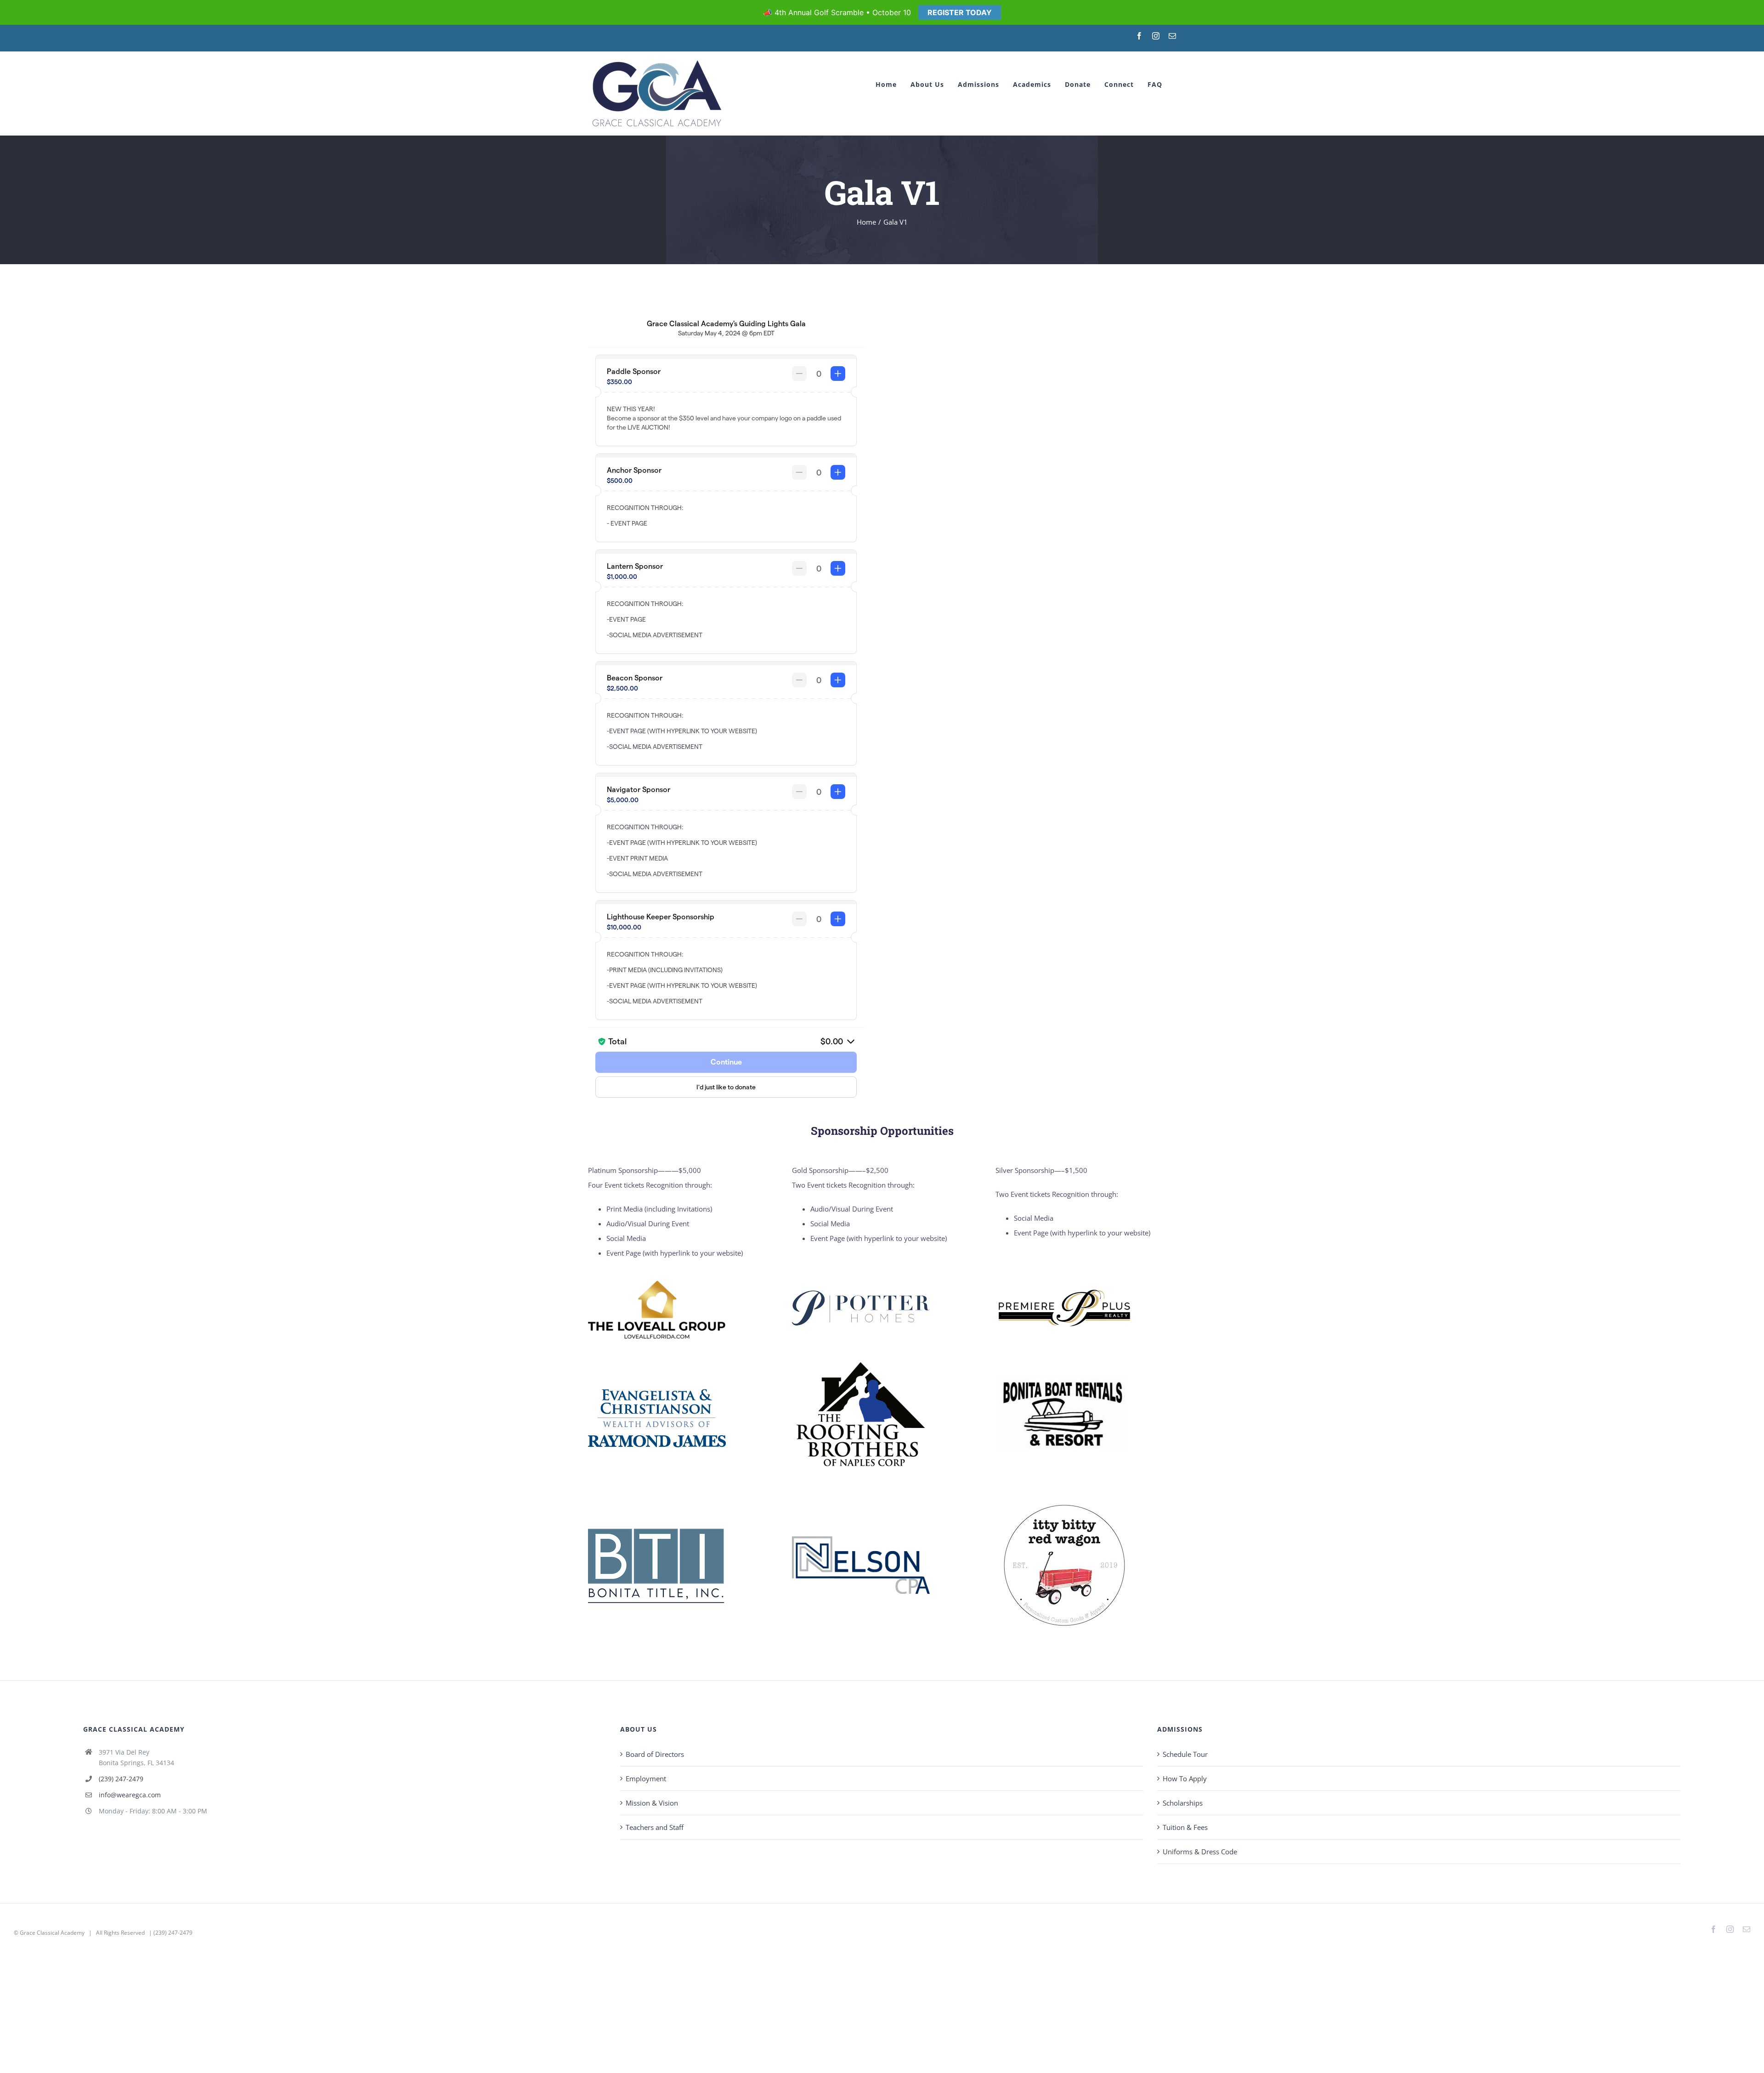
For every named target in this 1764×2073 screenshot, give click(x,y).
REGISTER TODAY (960, 12)
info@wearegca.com (130, 1795)
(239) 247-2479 (121, 1779)
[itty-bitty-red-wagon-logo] (1064, 1500)
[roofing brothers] (861, 1353)
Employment (646, 1778)
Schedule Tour (1185, 1754)
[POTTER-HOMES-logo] (861, 1294)
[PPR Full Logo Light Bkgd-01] (1064, 1290)
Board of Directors (655, 1754)
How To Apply (1185, 1778)
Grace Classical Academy (52, 1933)
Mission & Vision (652, 1803)
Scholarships (1183, 1803)
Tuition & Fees (1185, 1827)
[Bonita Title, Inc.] (657, 1531)
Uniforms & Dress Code (1200, 1852)
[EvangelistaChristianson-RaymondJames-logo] (657, 1392)
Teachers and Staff (655, 1827)
